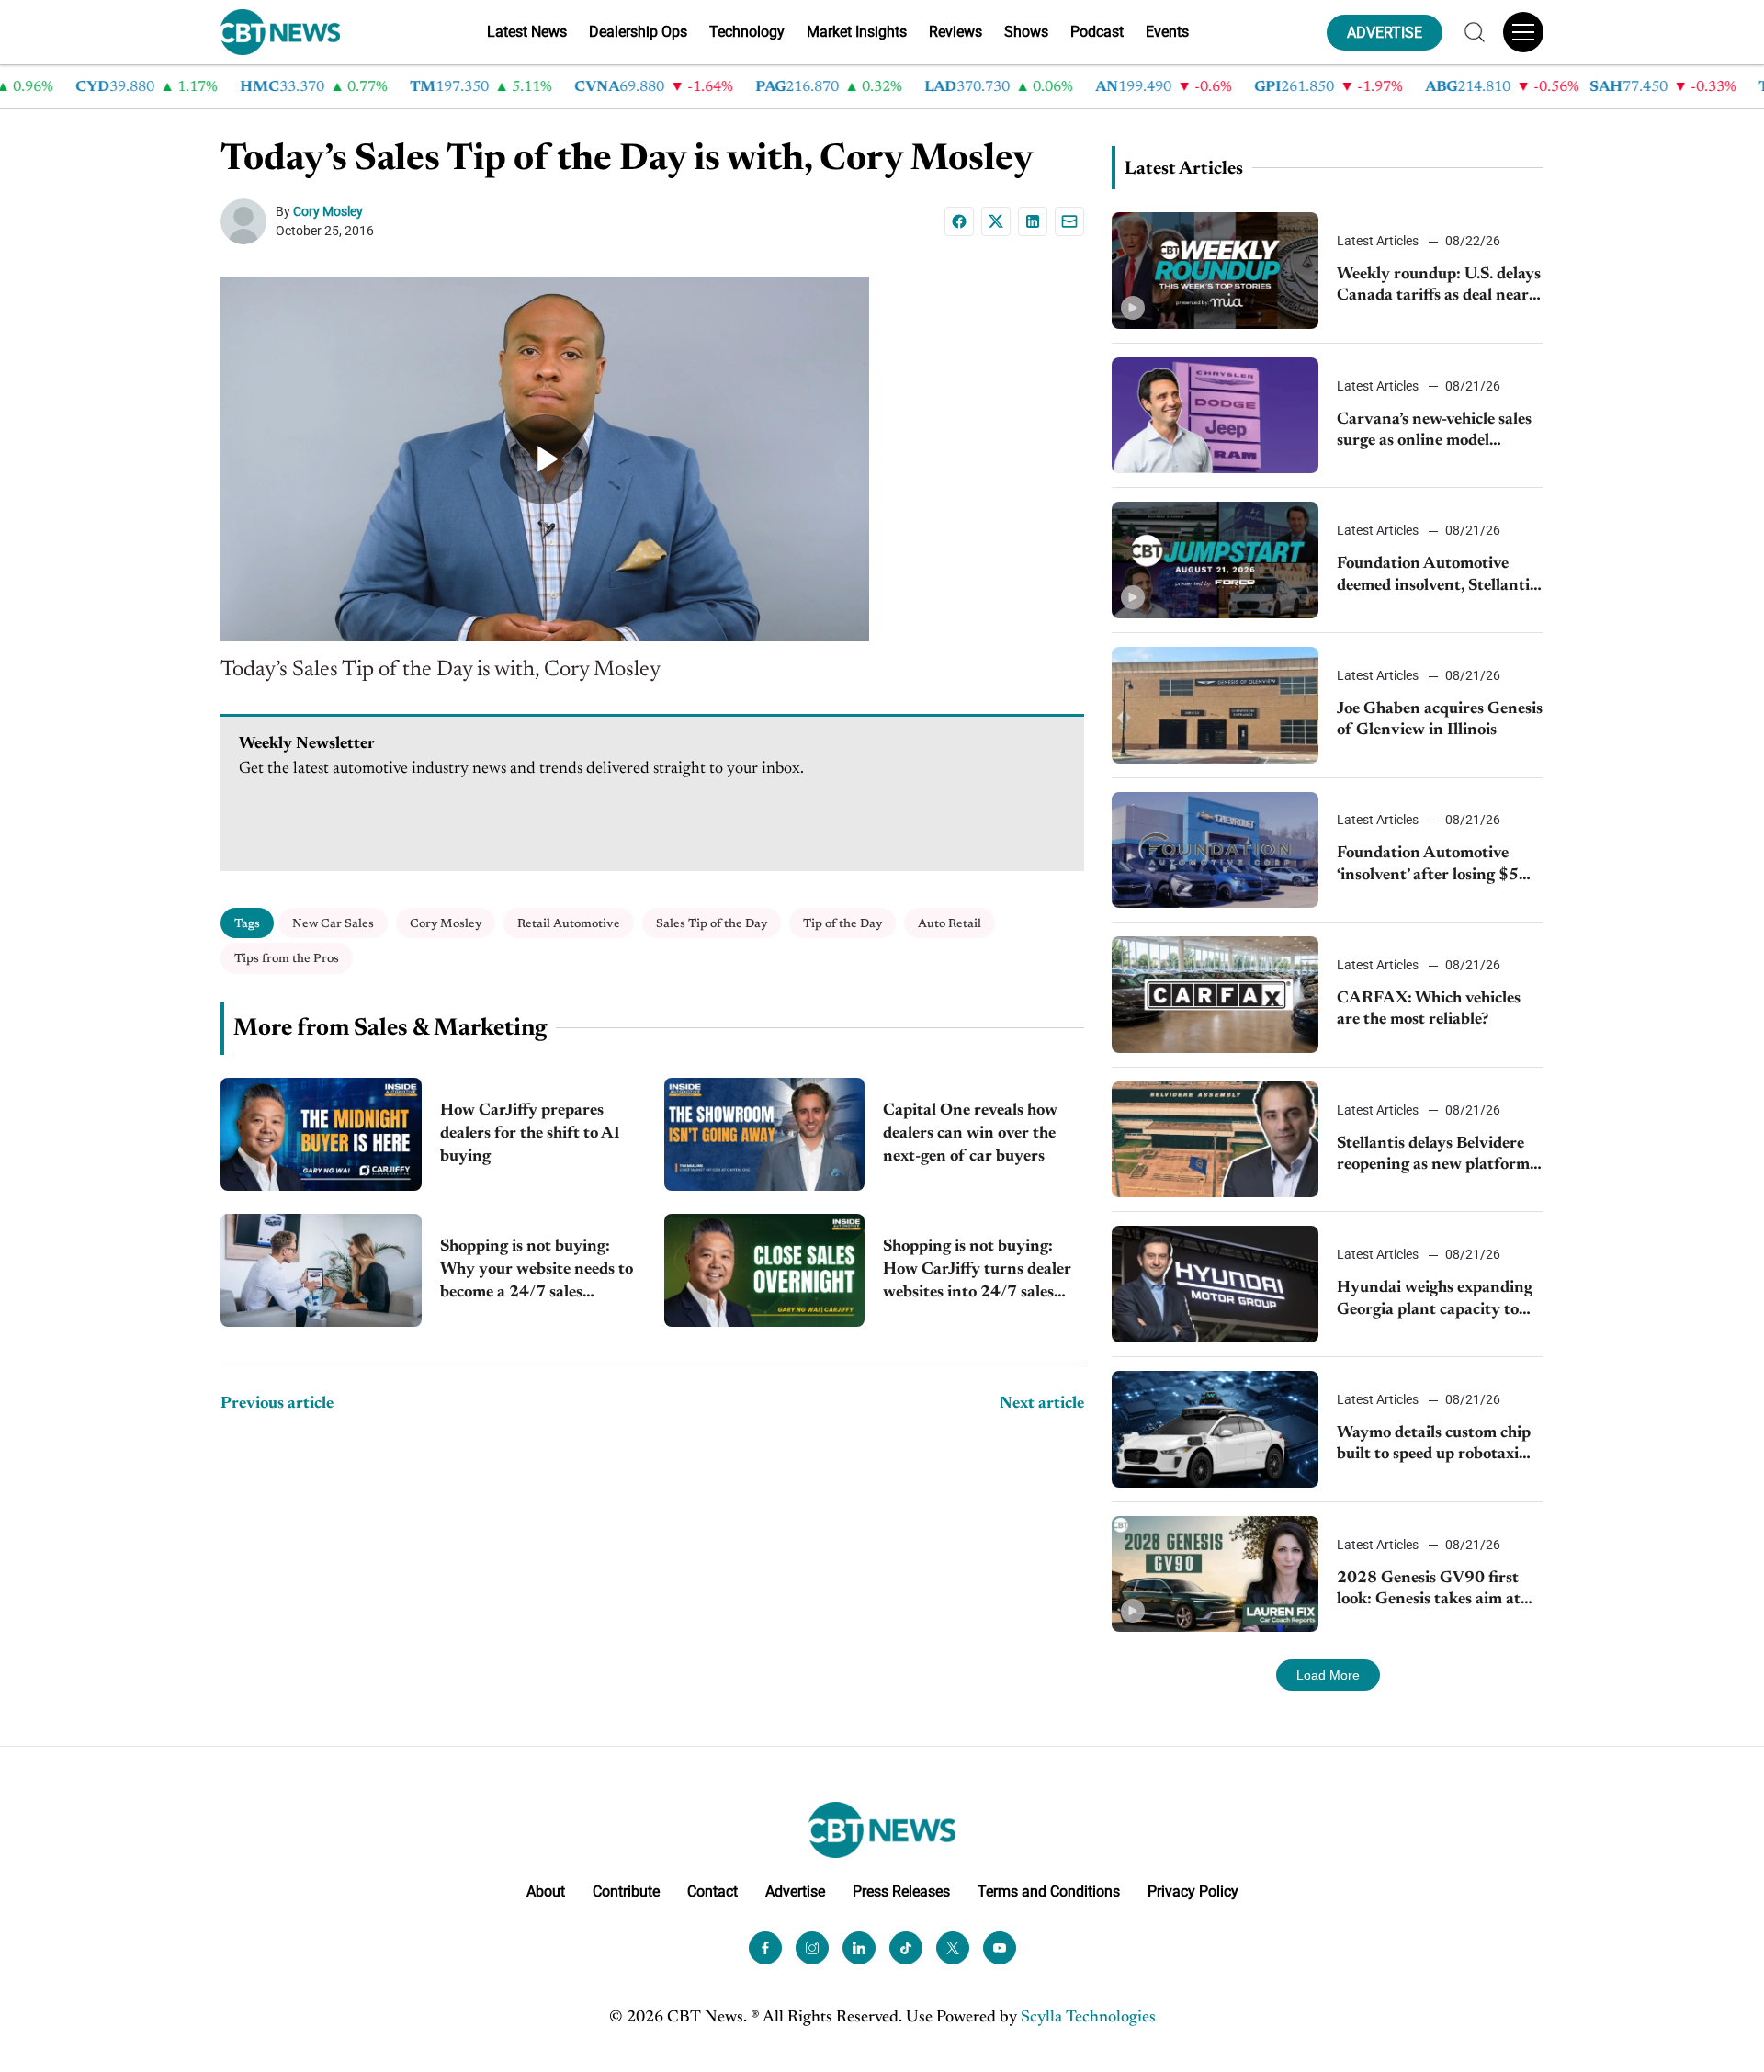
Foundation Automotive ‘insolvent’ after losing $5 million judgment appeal (1428, 866)
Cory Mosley (328, 211)
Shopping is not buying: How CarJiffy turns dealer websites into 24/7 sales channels (977, 1272)
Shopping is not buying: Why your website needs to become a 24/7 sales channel (537, 1272)
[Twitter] (953, 1948)
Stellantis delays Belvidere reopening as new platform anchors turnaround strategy (1433, 1156)
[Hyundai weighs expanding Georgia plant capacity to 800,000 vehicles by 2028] (1215, 1284)
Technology (747, 32)
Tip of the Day (842, 924)
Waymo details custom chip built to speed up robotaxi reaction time (1434, 1446)
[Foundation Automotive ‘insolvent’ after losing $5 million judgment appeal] (1215, 850)
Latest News (527, 32)
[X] (996, 221)
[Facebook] (959, 221)
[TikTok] (906, 1948)
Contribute (626, 1891)
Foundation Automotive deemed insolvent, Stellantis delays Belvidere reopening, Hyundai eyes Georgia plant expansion (1437, 577)
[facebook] (765, 1948)
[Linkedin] (1033, 221)
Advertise (795, 1891)
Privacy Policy (1193, 1891)
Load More (1328, 1675)
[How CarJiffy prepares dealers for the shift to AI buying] (321, 1134)
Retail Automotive (569, 924)
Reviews (955, 32)
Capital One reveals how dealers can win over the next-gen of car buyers (970, 1134)
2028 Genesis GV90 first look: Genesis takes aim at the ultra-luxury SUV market (1429, 1591)
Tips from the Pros (287, 959)
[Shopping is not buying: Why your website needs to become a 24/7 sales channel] (321, 1270)
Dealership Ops (638, 32)
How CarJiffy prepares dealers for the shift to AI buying (530, 1134)
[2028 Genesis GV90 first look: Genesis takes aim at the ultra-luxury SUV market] (1215, 1574)
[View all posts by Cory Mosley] (248, 221)
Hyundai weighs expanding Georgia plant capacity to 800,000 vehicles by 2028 (1435, 1301)
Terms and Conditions (1049, 1891)
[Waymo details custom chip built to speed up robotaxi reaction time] (1215, 1429)
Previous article (277, 1404)
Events (1167, 32)
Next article (1042, 1404)
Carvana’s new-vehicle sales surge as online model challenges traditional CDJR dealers (1438, 432)
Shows (1026, 32)
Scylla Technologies (1088, 2018)
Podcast (1097, 32)
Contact (712, 1891)
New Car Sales (333, 924)
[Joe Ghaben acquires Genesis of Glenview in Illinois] (1215, 705)
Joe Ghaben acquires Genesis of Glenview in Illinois (1440, 720)
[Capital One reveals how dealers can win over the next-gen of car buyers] (765, 1134)
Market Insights (857, 32)
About (546, 1891)
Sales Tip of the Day (712, 924)
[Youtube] (1000, 1948)
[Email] (1069, 221)
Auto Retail (950, 924)
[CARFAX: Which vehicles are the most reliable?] (1215, 995)
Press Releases (901, 1891)
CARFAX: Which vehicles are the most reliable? (1429, 1009)
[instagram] (812, 1948)
